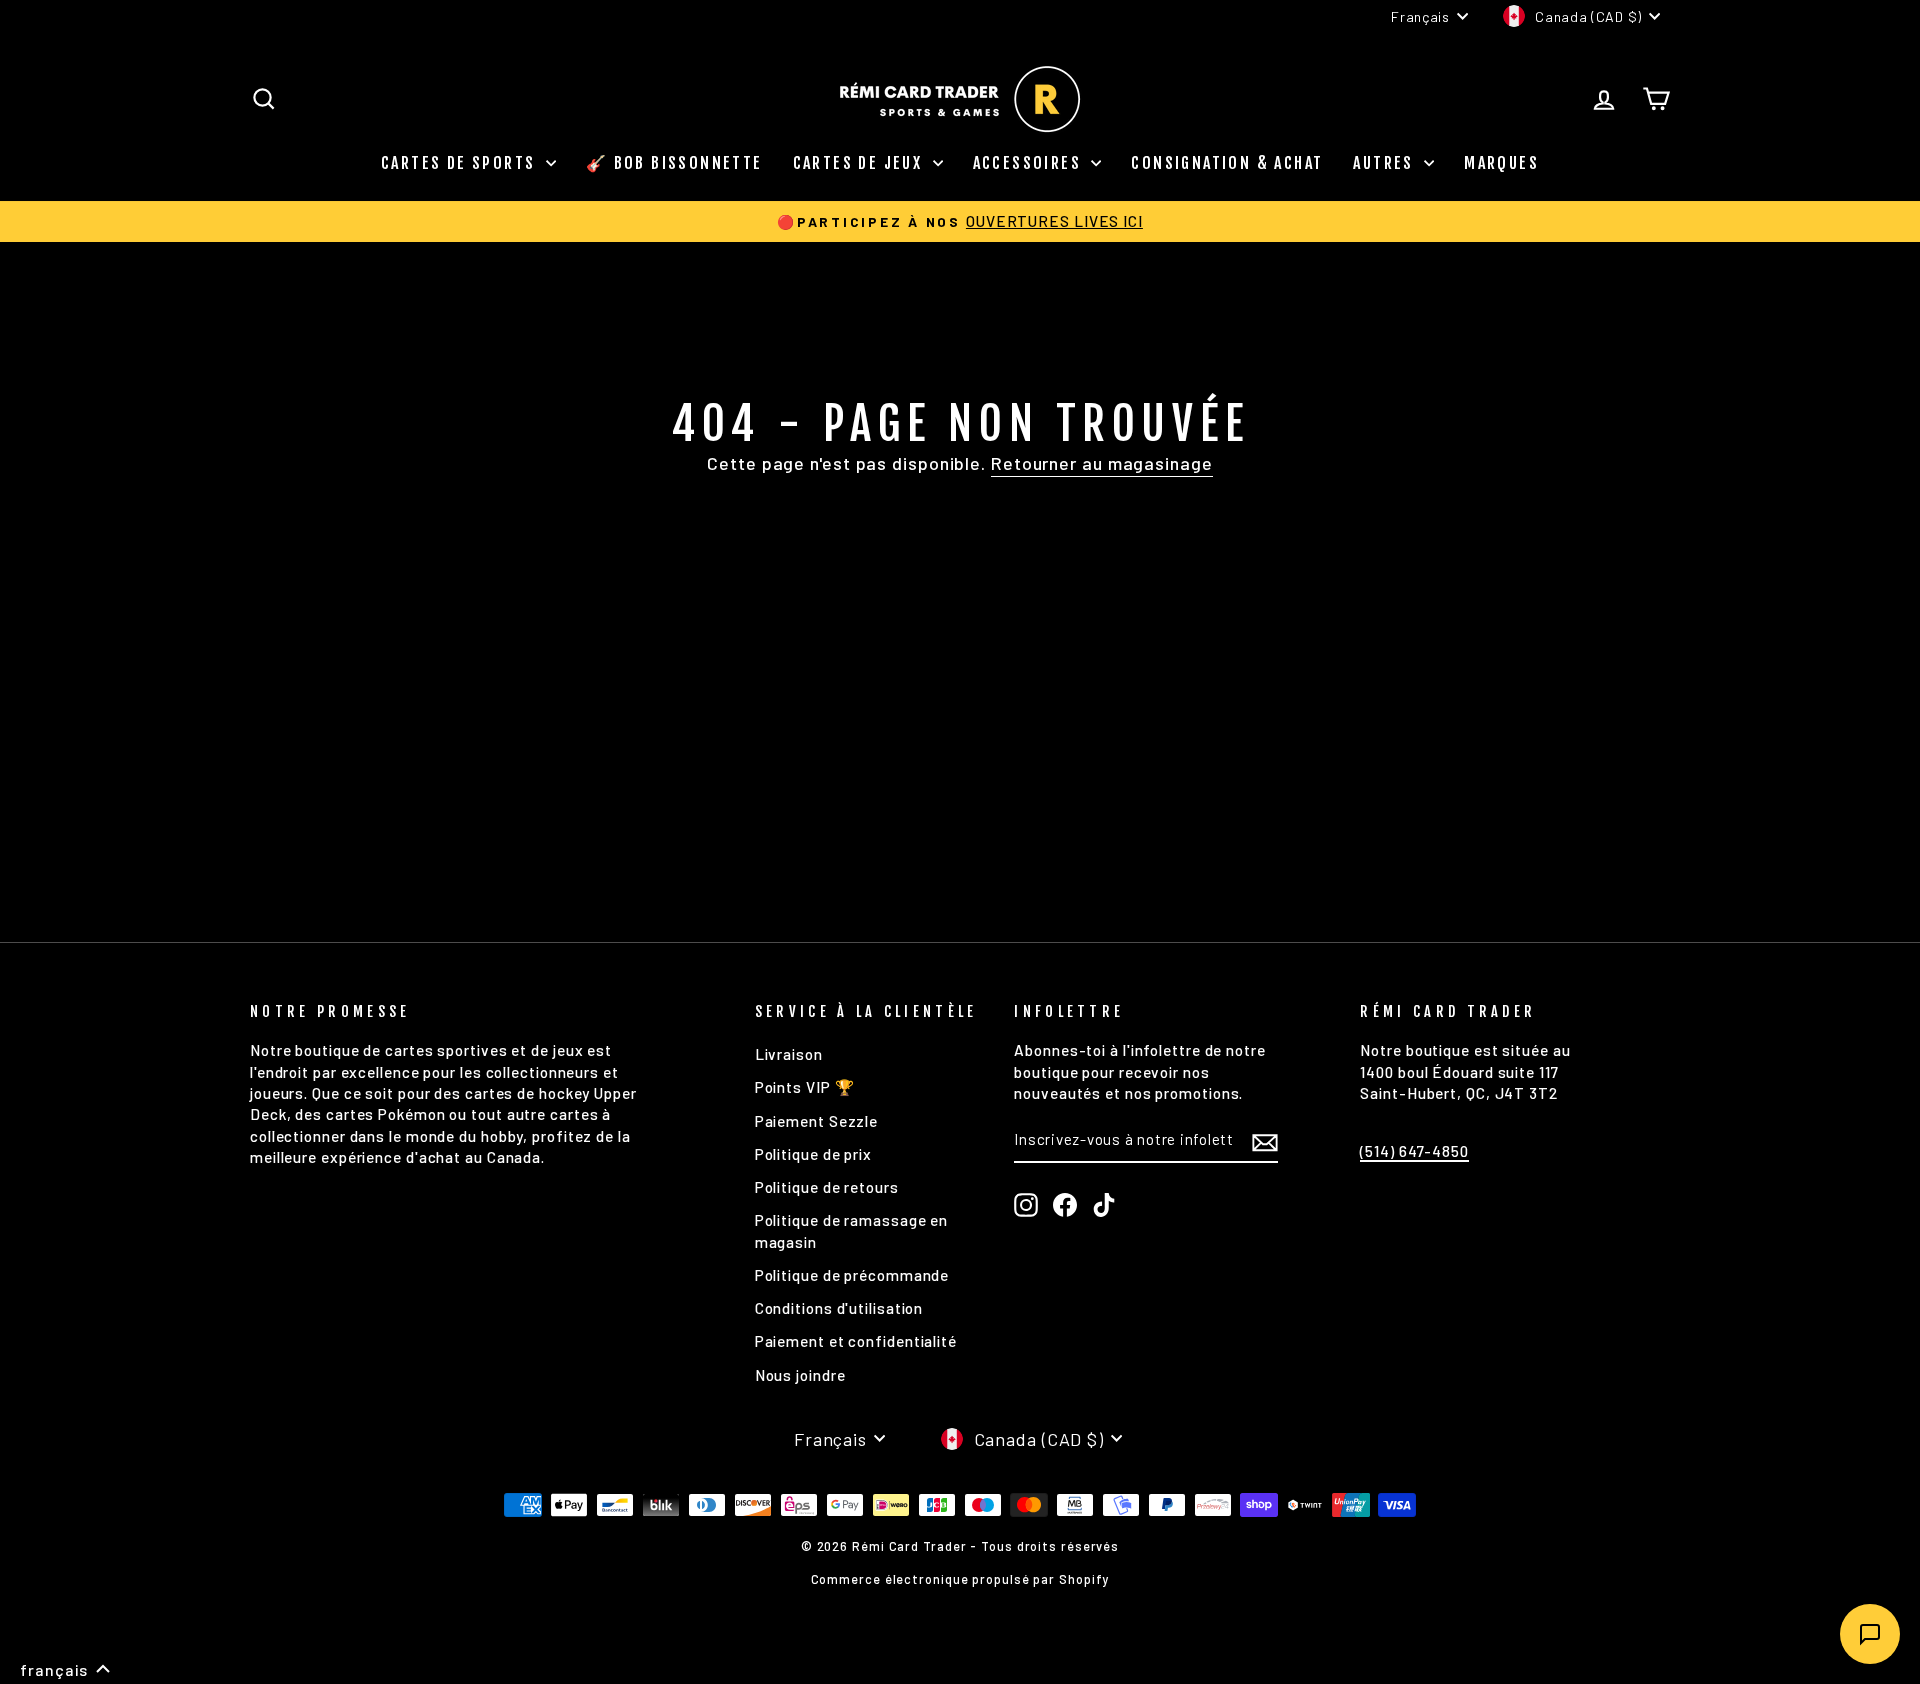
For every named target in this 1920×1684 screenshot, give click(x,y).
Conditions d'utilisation (839, 1308)
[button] (65, 1670)
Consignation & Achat (1227, 163)
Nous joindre (800, 1375)
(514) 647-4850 (1414, 1151)
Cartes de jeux (860, 163)
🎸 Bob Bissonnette (674, 163)
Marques (1501, 163)
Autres (1386, 163)
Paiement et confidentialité (856, 1341)
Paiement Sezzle (817, 1121)
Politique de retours (827, 1187)
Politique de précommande (852, 1275)
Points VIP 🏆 (805, 1087)
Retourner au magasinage (1102, 463)
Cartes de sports (461, 163)
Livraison (789, 1054)
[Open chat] (1870, 1634)
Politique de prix (813, 1154)
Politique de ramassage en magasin (852, 1230)
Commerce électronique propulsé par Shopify (960, 1579)
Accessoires (1030, 163)
